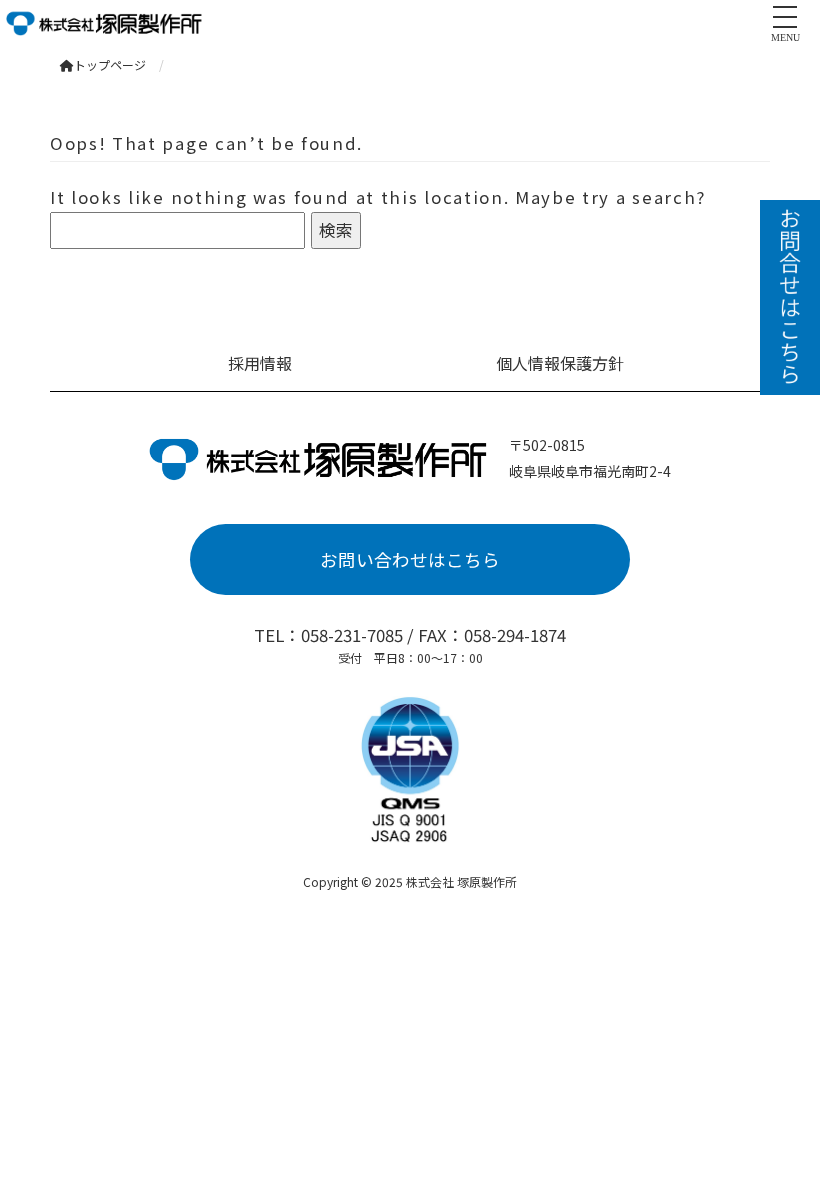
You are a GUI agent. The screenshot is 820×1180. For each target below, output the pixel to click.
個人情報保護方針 (560, 363)
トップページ (110, 64)
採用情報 (260, 363)
